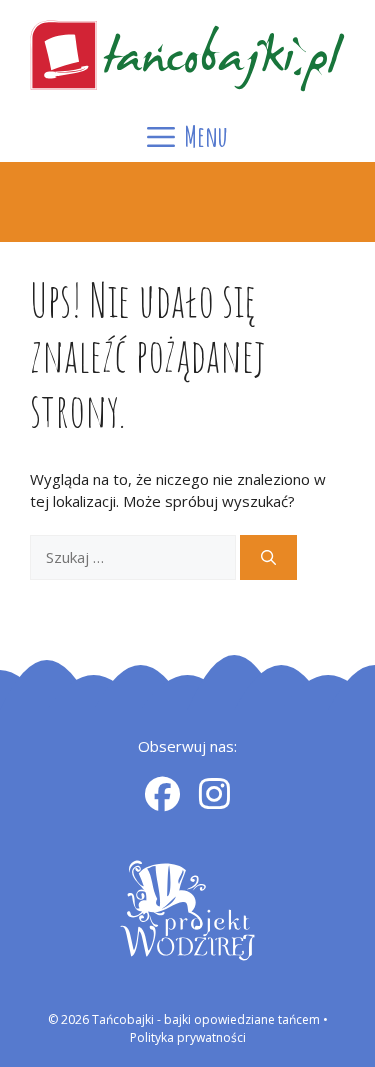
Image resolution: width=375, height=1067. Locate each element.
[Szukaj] (268, 557)
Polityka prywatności (188, 1037)
